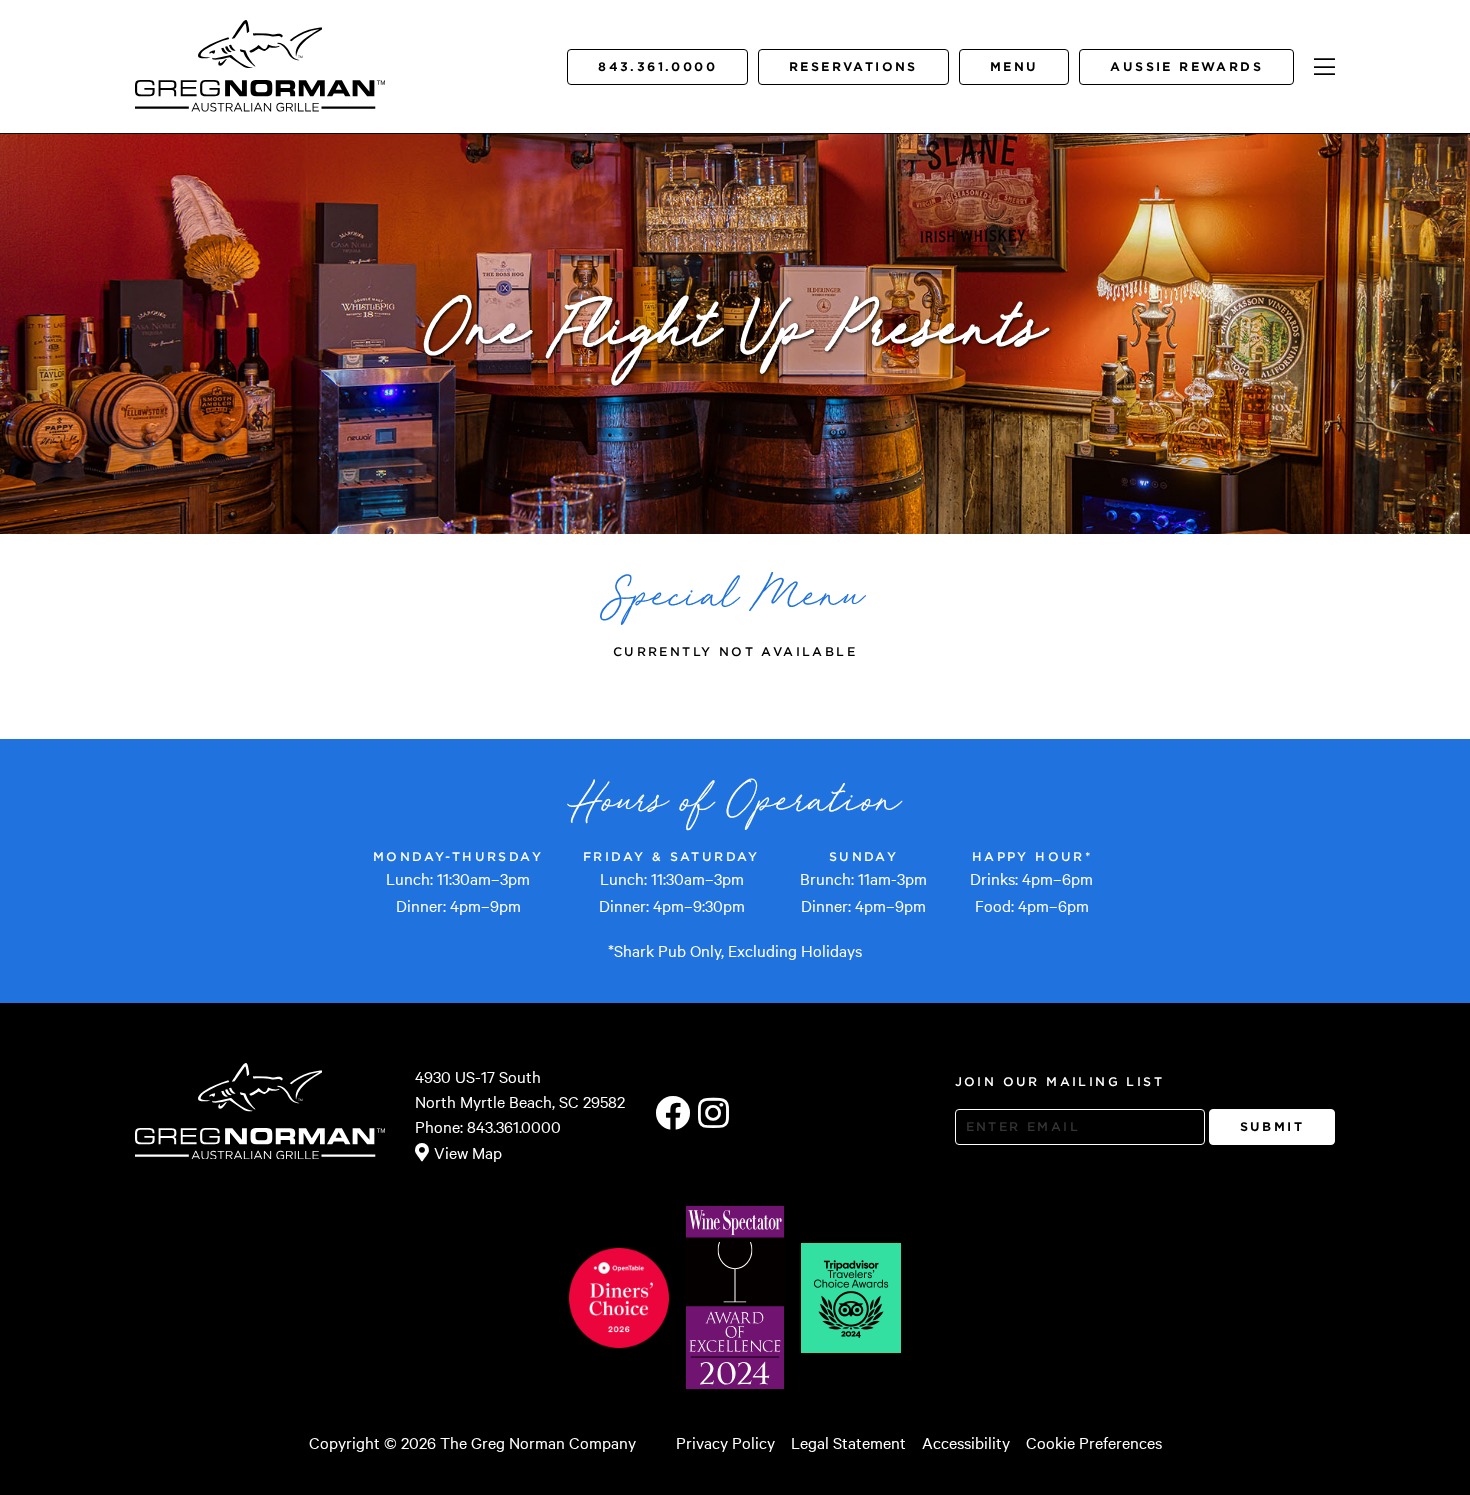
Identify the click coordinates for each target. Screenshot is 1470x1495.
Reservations (853, 66)
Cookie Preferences (1094, 1442)
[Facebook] (672, 1114)
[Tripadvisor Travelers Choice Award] (851, 1298)
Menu (1014, 66)
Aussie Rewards (1186, 66)
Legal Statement (848, 1442)
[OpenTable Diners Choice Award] (619, 1298)
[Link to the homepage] (260, 45)
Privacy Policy (725, 1442)
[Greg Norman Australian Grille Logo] (260, 97)
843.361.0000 (657, 66)
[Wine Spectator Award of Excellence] (735, 1297)
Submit (1272, 1126)
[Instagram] (713, 1114)
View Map (468, 1152)
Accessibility (966, 1442)
